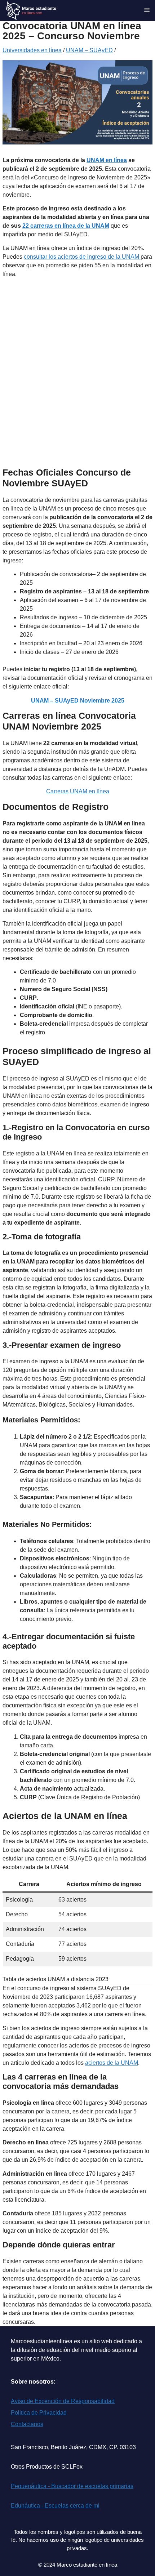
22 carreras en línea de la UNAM (66, 226)
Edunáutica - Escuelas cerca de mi (55, 2506)
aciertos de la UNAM (112, 2063)
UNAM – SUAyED (89, 50)
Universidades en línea (32, 50)
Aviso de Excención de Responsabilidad (63, 2401)
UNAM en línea (107, 160)
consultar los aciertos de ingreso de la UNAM (82, 257)
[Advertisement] (77, 380)
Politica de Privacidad (39, 2413)
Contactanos (27, 2424)
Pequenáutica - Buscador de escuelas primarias (72, 2486)
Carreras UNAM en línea (78, 791)
